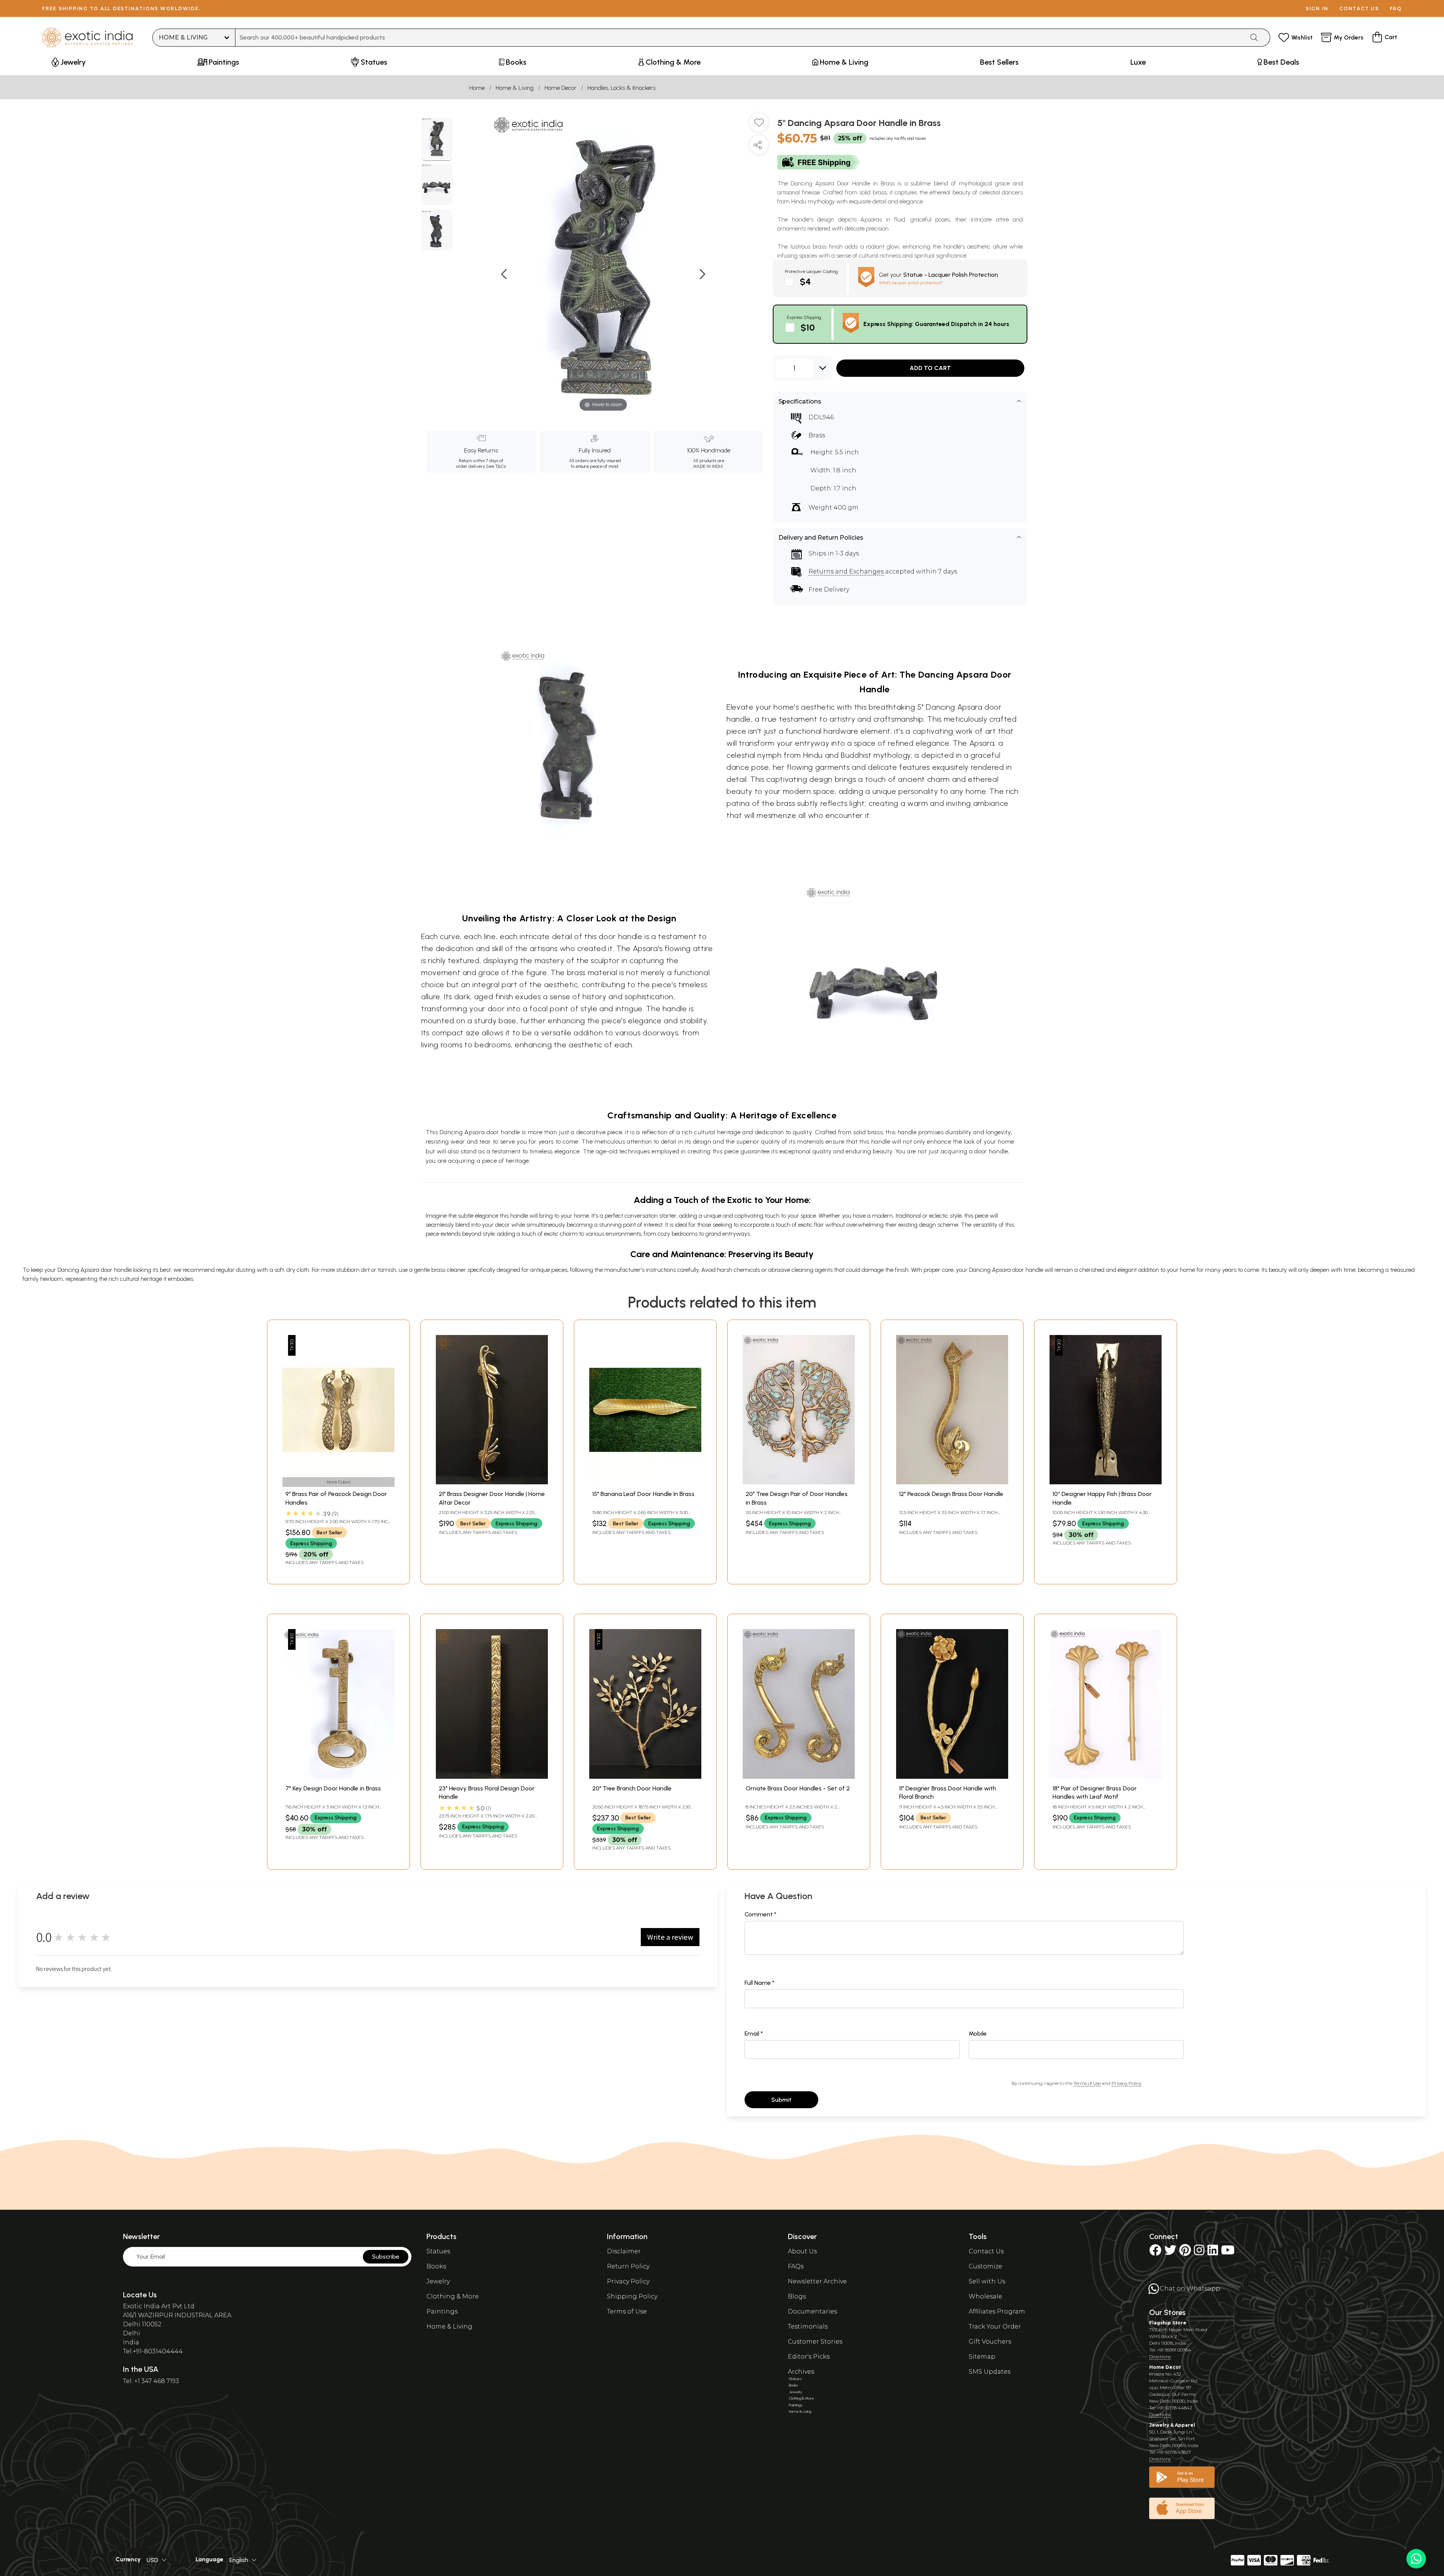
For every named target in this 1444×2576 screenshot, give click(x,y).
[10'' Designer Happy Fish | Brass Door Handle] (1106, 1482)
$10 (808, 327)
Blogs (797, 2296)
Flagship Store (1168, 2323)
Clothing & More (453, 2296)
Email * (754, 2034)
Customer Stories (815, 2342)
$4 (805, 281)
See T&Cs (496, 466)
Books (436, 2266)
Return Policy (628, 2266)
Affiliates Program (997, 2311)
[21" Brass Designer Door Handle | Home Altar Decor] (492, 1482)
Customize (985, 2266)
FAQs (796, 2266)
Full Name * (760, 1983)
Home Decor (560, 88)
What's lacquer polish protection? (911, 283)
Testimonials (808, 2326)
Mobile (978, 2034)
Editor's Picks (809, 2357)
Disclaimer (624, 2251)
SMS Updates (990, 2372)
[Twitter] (1170, 2252)
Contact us (1359, 8)
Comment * (761, 1914)
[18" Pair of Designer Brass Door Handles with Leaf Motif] (1106, 1777)
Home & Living (515, 88)
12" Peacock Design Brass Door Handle (951, 1494)
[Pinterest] (1185, 2252)
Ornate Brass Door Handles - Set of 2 (798, 1788)
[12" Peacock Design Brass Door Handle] (952, 1482)
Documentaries (812, 2311)
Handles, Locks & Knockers (621, 88)
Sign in (1317, 8)
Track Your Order (995, 2326)
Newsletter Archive (817, 2281)
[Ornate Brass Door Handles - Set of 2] (799, 1777)
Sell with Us (987, 2281)
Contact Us (986, 2251)
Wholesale (985, 2296)
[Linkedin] (1213, 2252)
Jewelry (438, 2281)
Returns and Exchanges (846, 571)
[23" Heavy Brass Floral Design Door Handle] (492, 1777)
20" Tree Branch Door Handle (632, 1788)
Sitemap (982, 2357)
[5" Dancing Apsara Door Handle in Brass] (437, 139)
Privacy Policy (1126, 2083)
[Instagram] (1199, 2252)
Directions (1160, 2357)
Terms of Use (1087, 2083)
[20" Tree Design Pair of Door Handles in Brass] (799, 1482)
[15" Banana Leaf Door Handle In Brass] (645, 1482)
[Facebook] (1155, 2252)
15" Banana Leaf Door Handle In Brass (643, 1494)
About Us (802, 2251)
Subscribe (386, 2257)
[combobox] (740, 38)
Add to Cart (930, 368)
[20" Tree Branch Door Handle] (645, 1777)
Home (477, 88)
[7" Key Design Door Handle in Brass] (338, 1777)
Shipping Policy (632, 2296)
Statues (438, 2251)
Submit (781, 2100)
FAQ (1396, 8)
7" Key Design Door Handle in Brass (333, 1788)
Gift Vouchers (990, 2342)
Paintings (442, 2311)
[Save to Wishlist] (759, 125)
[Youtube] (1228, 2252)
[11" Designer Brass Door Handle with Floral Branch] (952, 1777)
